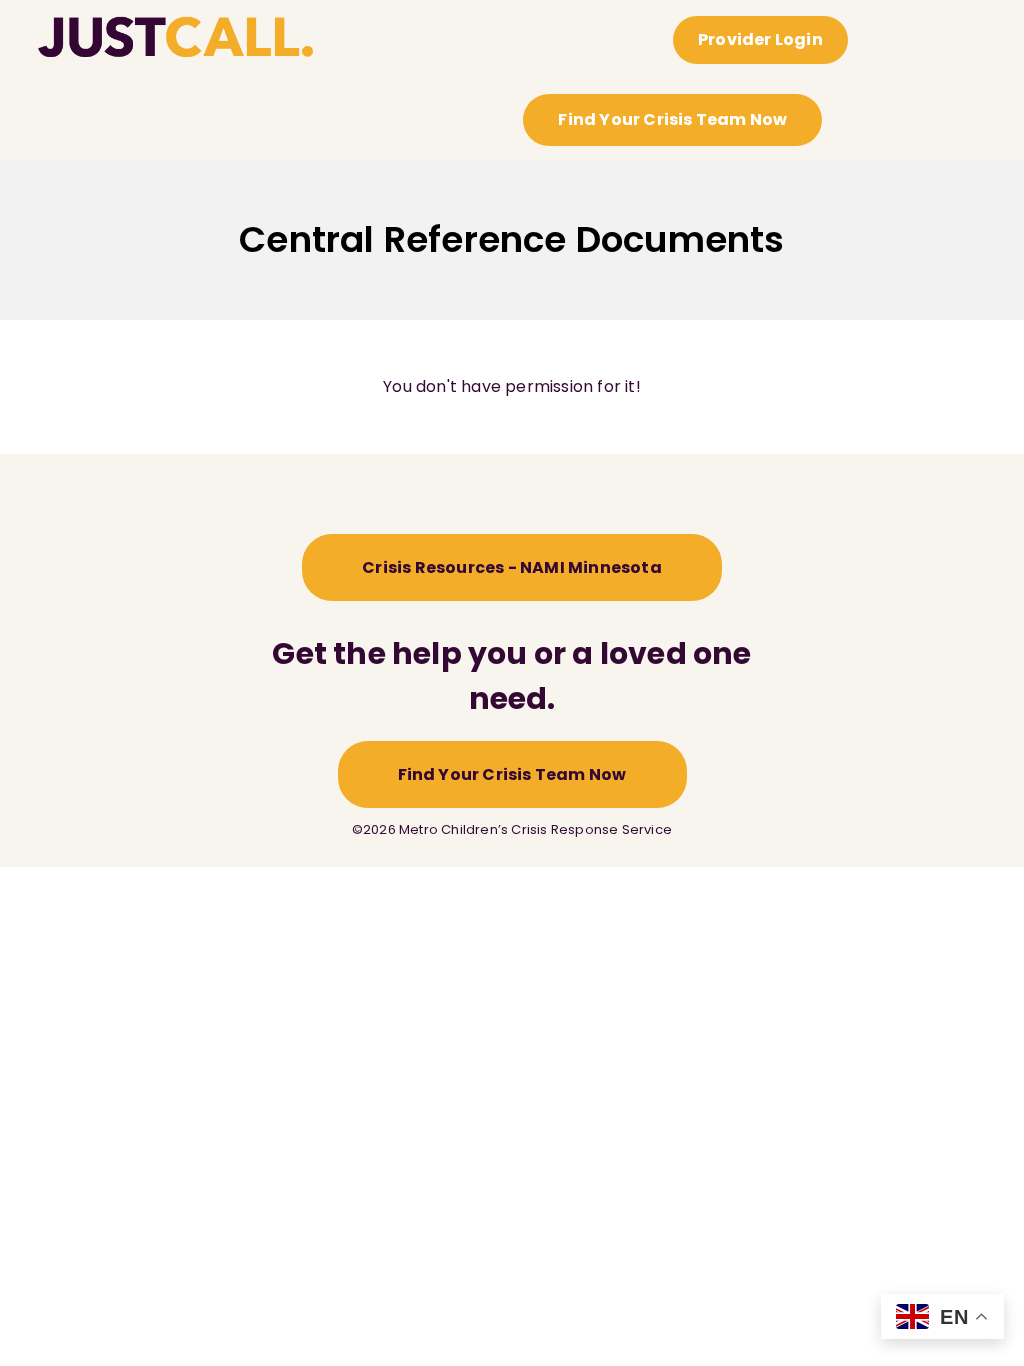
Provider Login (760, 39)
